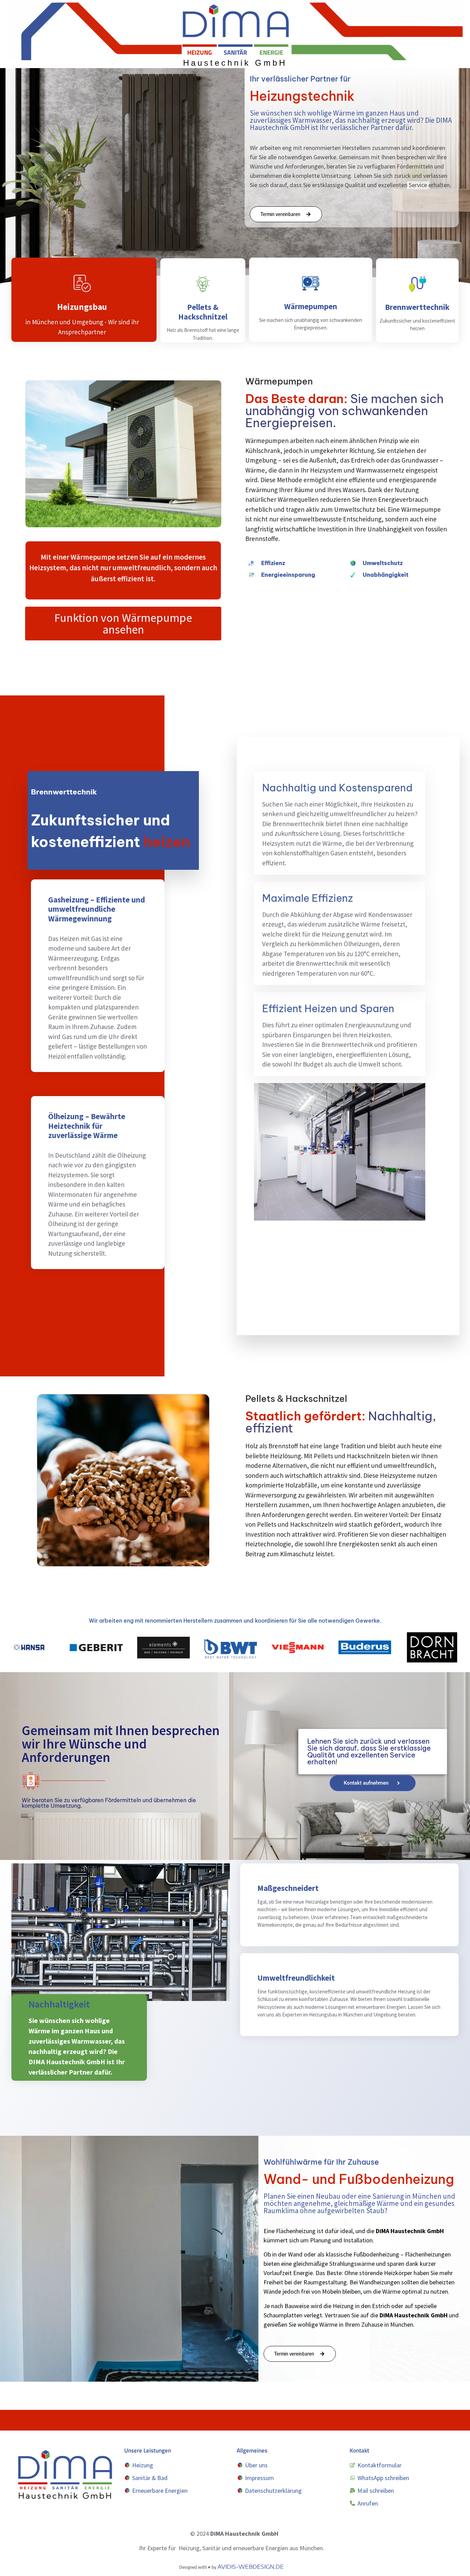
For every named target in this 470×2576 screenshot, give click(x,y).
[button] (123, 624)
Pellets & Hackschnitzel (203, 312)
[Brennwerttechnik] (417, 284)
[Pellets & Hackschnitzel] (203, 284)
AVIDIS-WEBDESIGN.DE (251, 2567)
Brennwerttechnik (418, 307)
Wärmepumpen (311, 306)
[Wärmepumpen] (311, 283)
